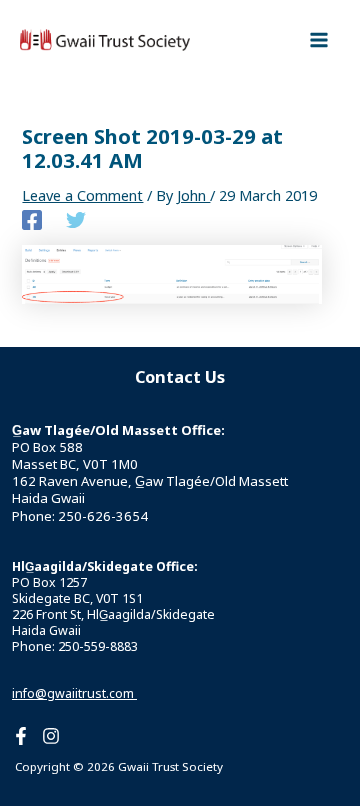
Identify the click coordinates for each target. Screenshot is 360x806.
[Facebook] (32, 219)
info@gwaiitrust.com (74, 693)
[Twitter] (76, 219)
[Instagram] (51, 736)
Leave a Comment (82, 195)
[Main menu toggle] (319, 40)
